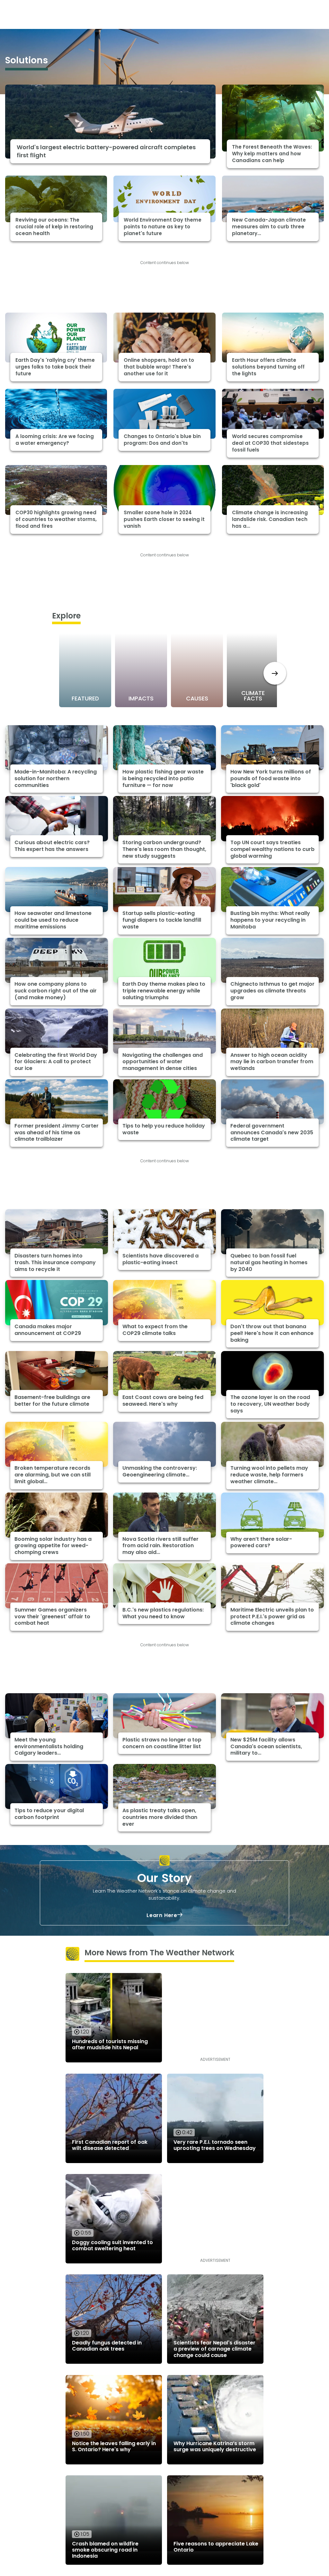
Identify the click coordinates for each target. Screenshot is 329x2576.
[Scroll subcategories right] (275, 673)
